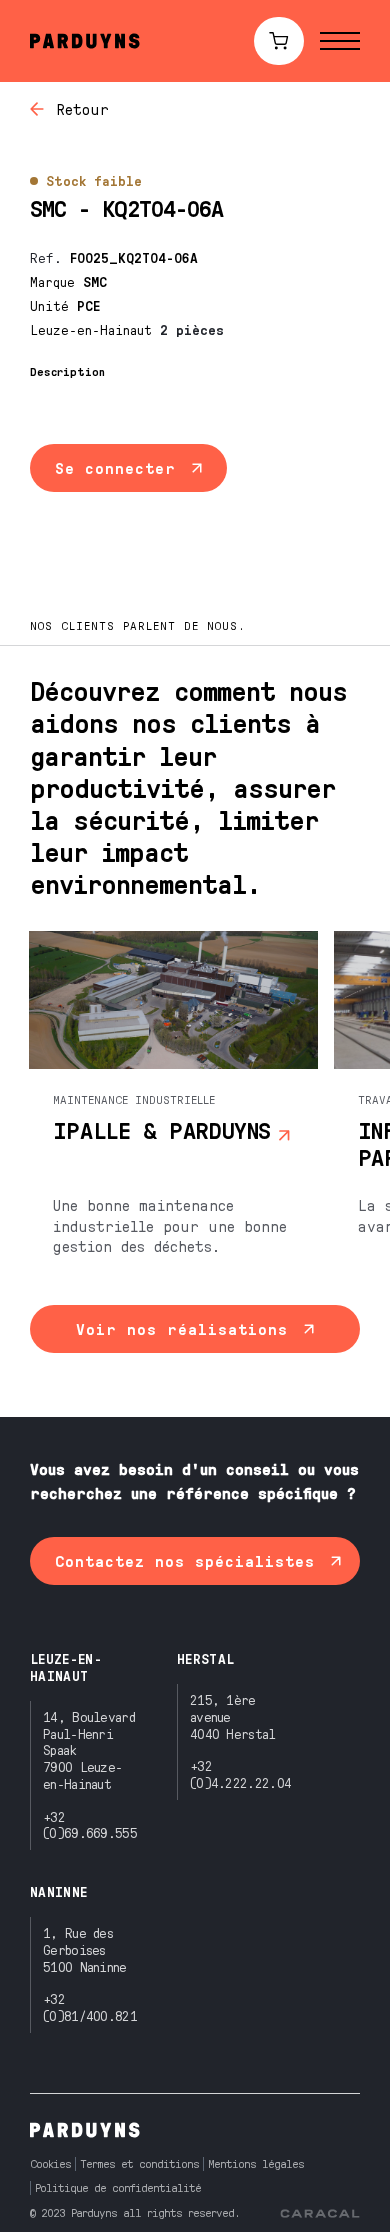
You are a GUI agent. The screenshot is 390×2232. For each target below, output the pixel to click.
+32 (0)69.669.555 (90, 1825)
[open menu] (340, 41)
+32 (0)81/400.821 (90, 2007)
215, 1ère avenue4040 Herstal (233, 1716)
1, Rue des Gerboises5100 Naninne (85, 1949)
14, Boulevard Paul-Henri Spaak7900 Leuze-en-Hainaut (89, 1750)
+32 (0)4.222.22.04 (240, 1774)
